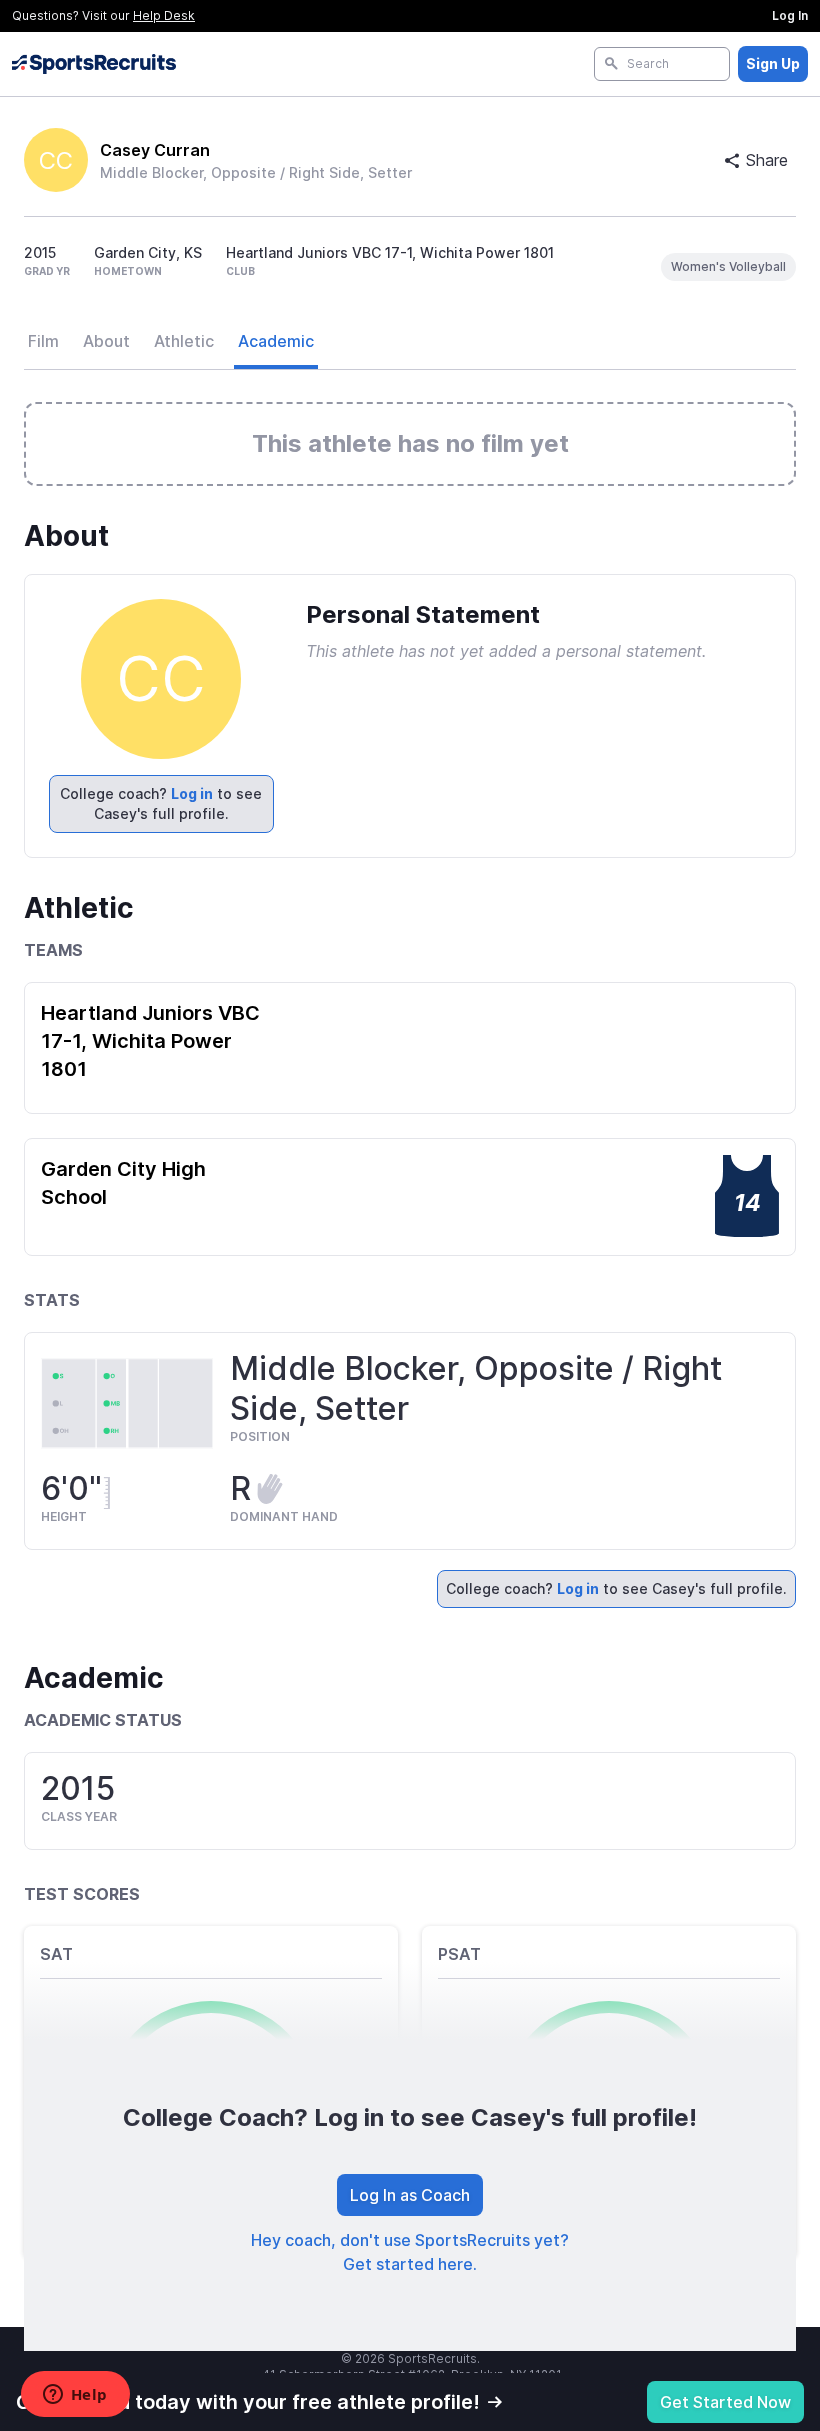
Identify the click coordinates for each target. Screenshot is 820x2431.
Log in (192, 793)
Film (43, 341)
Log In (790, 15)
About (106, 341)
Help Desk (164, 15)
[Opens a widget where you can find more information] (75, 2396)
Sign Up (773, 63)
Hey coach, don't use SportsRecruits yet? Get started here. (410, 2252)
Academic (276, 341)
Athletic (184, 341)
